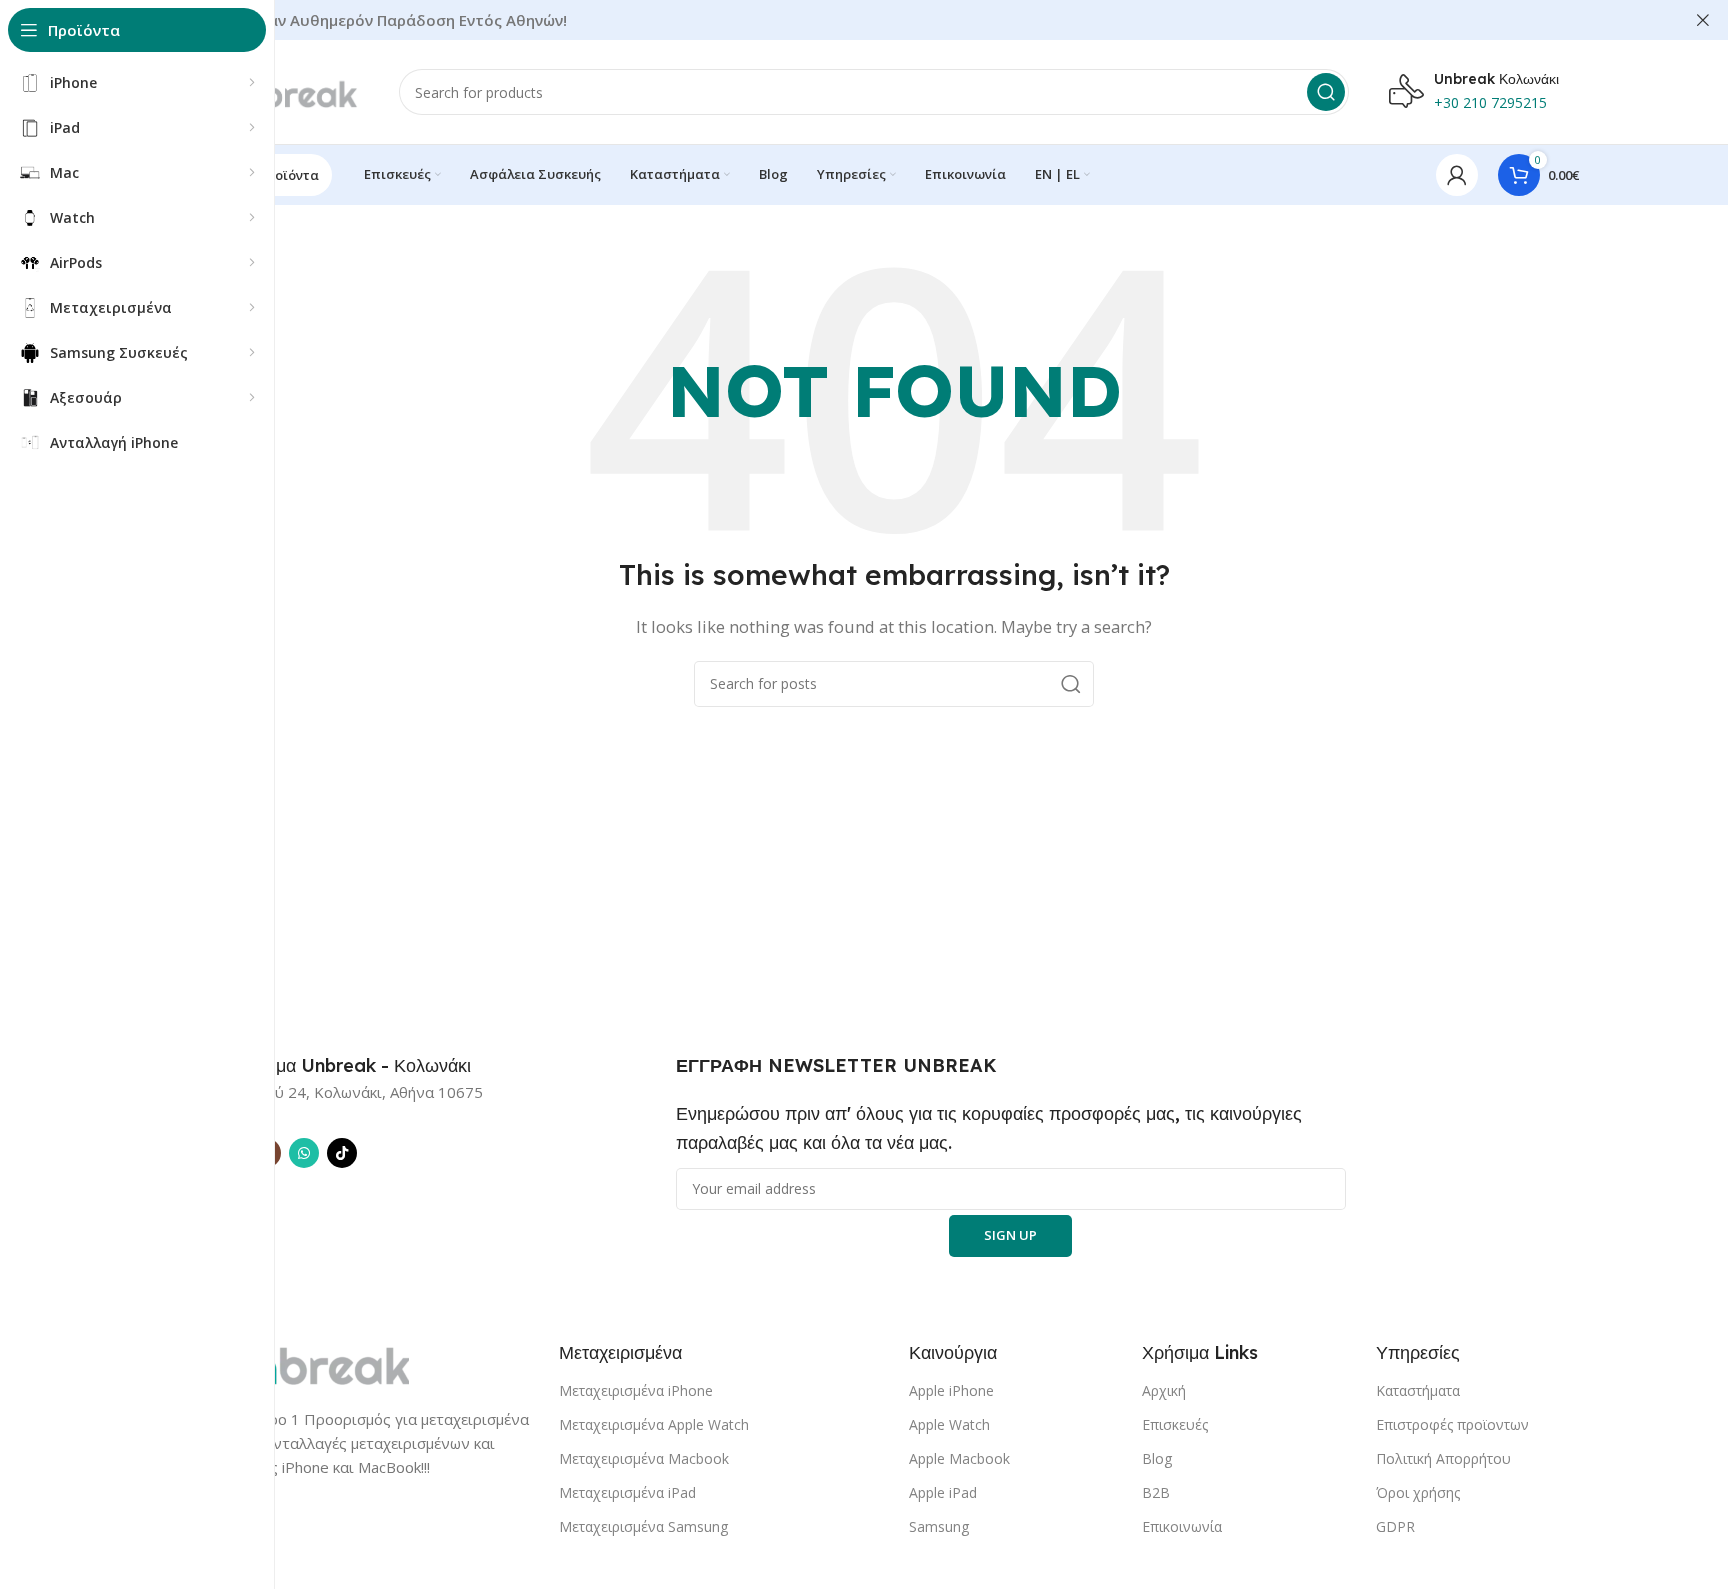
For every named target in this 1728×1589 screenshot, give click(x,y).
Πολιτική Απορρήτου (1443, 1458)
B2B (1156, 1492)
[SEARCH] (1326, 92)
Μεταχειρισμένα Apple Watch (654, 1424)
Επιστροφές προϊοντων (1452, 1424)
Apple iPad (943, 1492)
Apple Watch (949, 1424)
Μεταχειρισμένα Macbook (644, 1458)
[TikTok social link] (342, 1153)
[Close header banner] (1703, 20)
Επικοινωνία (1182, 1526)
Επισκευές (1175, 1424)
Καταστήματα (1418, 1390)
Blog (1157, 1458)
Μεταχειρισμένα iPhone (636, 1390)
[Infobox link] (340, 1066)
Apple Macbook (959, 1458)
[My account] (1457, 175)
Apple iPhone (951, 1390)
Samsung (939, 1526)
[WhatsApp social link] (304, 1153)
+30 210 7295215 (1490, 102)
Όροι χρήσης (1418, 1492)
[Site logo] (284, 90)
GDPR (1395, 1526)
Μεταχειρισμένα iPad (627, 1492)
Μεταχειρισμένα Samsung (643, 1526)
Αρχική (1164, 1390)
